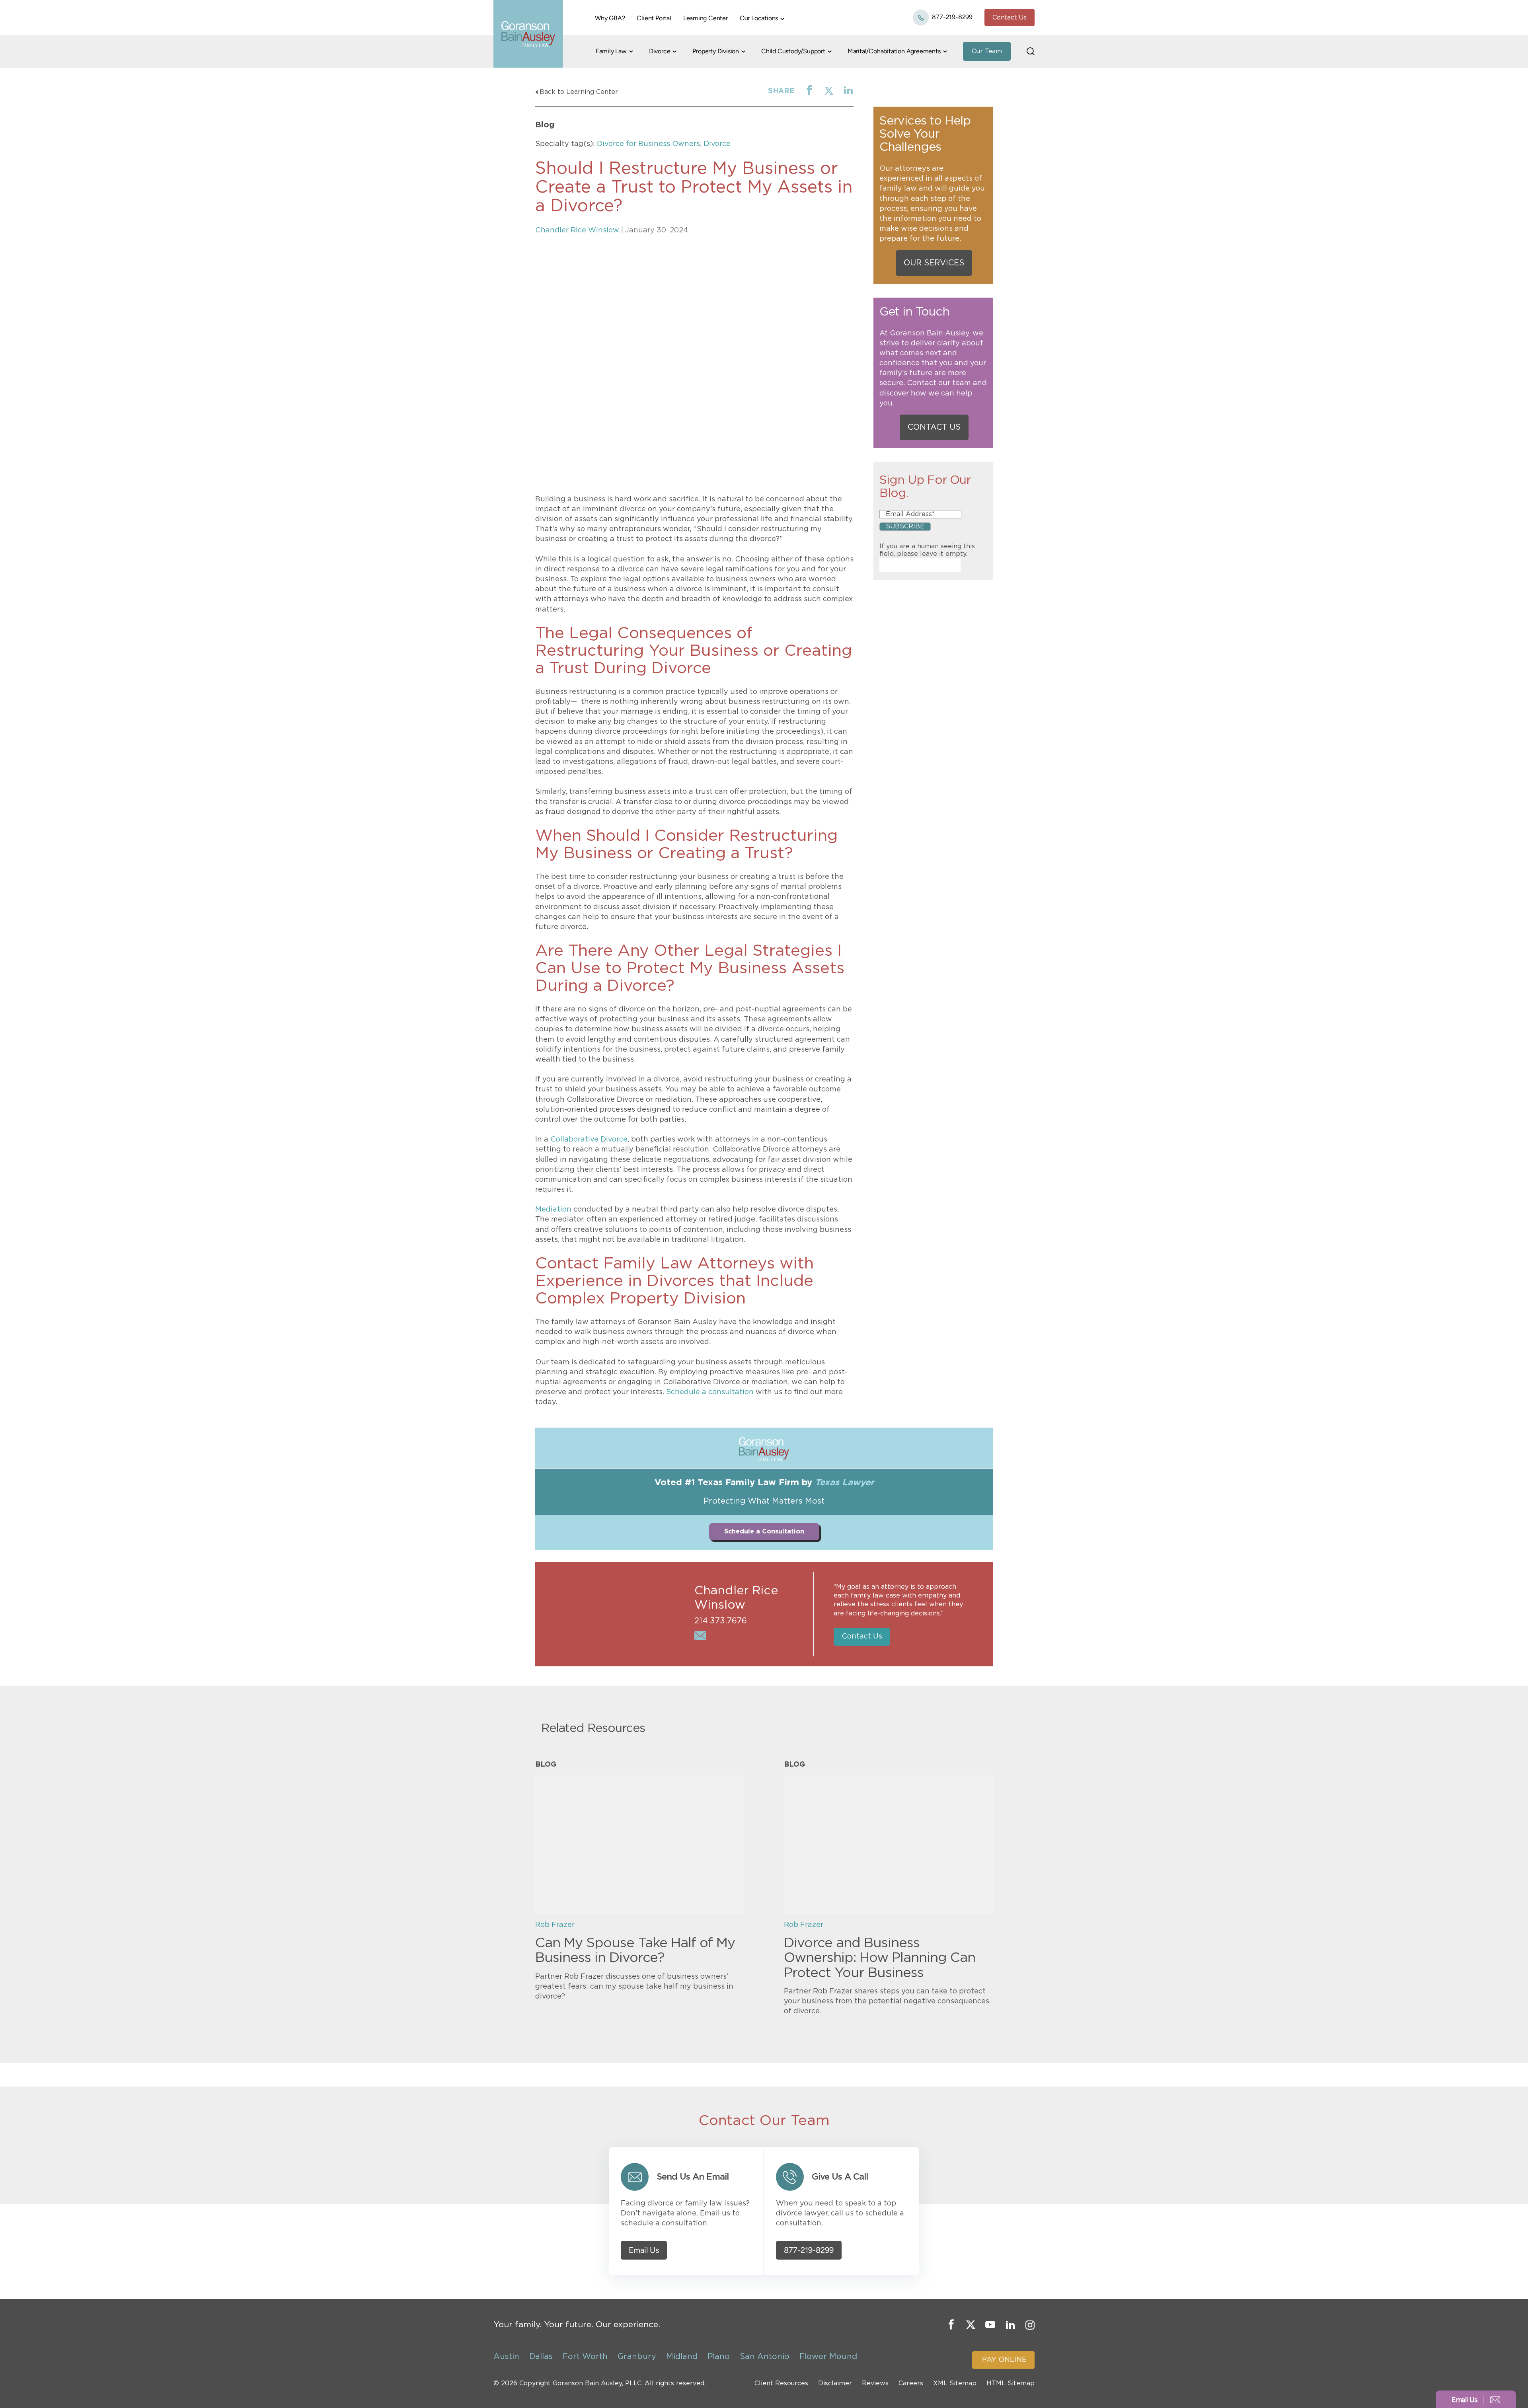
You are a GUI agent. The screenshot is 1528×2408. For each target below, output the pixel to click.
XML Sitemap (955, 2384)
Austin (506, 2357)
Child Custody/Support (793, 51)
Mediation (553, 1210)
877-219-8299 (952, 17)
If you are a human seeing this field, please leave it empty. (927, 550)
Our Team (987, 51)
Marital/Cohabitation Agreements (894, 51)
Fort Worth (585, 2357)
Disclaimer (835, 2384)
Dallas (541, 2357)
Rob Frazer (555, 1925)
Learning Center (706, 18)
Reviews (875, 2384)
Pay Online (1004, 2360)
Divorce (660, 51)
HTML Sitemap (1011, 2384)
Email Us (644, 2250)
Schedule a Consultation (764, 1531)
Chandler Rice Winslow (577, 230)
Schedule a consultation (710, 1392)
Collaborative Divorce (589, 1140)
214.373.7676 (721, 1621)
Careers (911, 2384)
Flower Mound (828, 2357)
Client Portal (654, 18)
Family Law (611, 51)
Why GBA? (610, 18)
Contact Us (1010, 18)
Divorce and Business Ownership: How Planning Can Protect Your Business (880, 1958)
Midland (682, 2357)
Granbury (637, 2357)
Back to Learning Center (579, 92)
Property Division (716, 51)
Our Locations (759, 18)
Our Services (934, 263)
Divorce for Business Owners (648, 144)
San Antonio (765, 2357)
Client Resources (781, 2384)
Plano (719, 2357)
